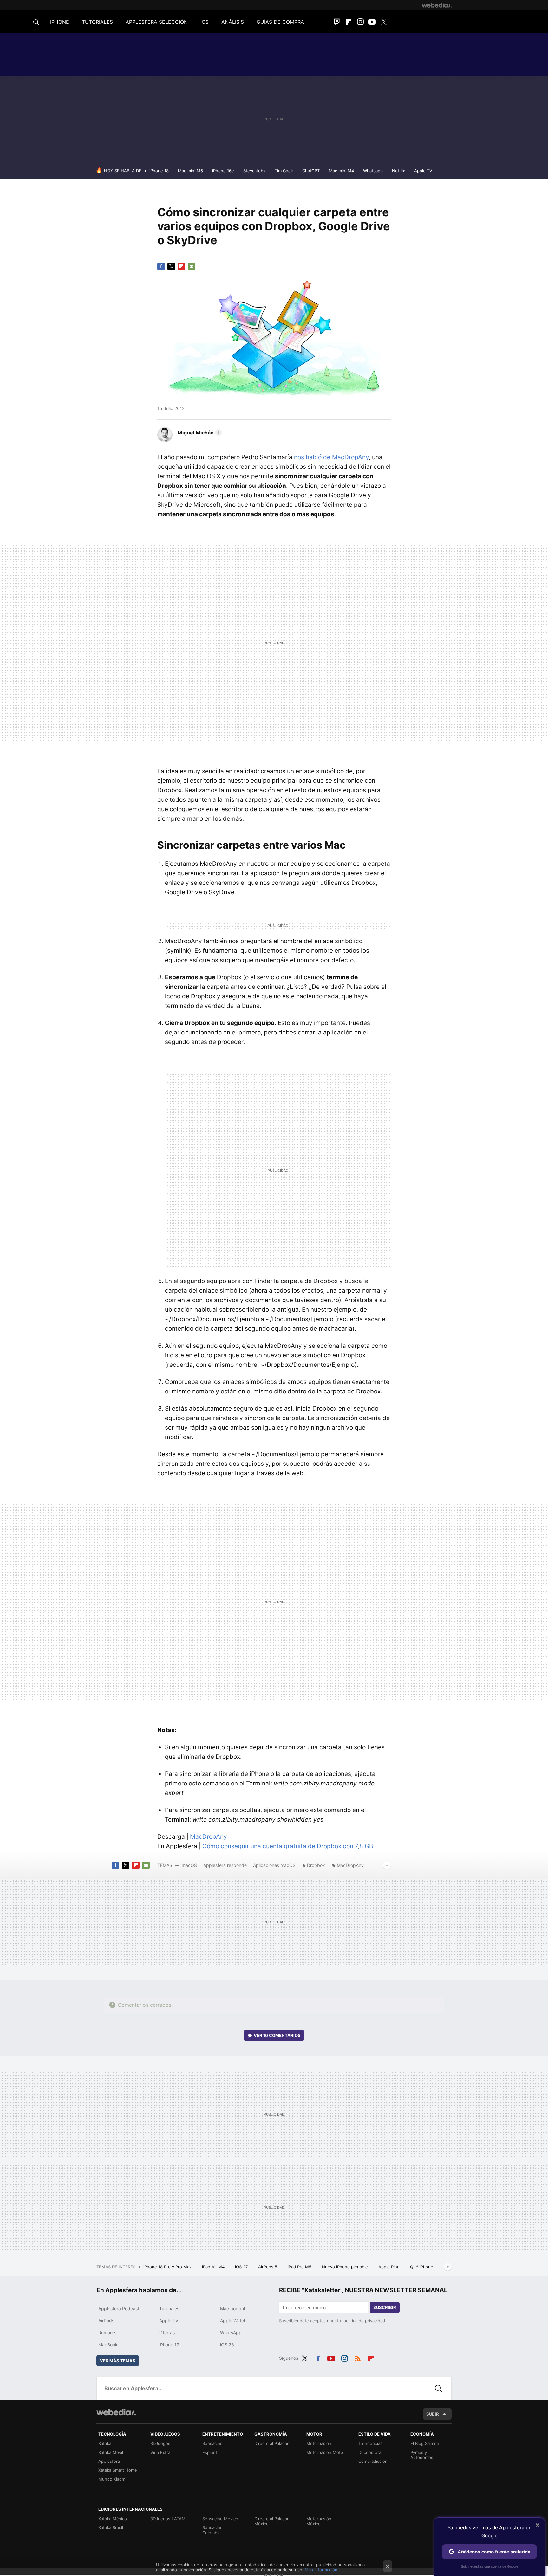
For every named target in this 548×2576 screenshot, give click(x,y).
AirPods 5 (268, 2267)
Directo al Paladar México (271, 2521)
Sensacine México (220, 2519)
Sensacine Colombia (212, 2530)
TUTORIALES (97, 22)
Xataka (105, 2443)
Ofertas (167, 2333)
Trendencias (370, 2443)
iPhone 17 (169, 2345)
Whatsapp (373, 171)
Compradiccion (373, 2461)
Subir (433, 2414)
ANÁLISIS (233, 22)
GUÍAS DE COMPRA (280, 22)
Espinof (210, 2452)
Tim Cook (284, 171)
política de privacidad (364, 2321)
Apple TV (423, 171)
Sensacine (212, 2443)
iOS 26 (227, 2345)
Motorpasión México (319, 2521)
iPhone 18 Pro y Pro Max (168, 2267)
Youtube (372, 22)
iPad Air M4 (214, 2267)
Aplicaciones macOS (274, 1865)
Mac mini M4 (341, 171)
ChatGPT (311, 171)
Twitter (384, 22)
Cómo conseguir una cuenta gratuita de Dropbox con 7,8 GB (288, 1846)
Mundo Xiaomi (112, 2479)
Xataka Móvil (111, 2452)
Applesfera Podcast (119, 2309)
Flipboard (349, 22)
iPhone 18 (159, 171)
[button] (199, 433)
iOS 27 (242, 2267)
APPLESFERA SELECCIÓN (157, 22)
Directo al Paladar (271, 2443)
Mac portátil (232, 2309)
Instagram (360, 22)
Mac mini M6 (190, 171)
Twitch (337, 22)
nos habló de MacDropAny (331, 457)
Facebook (161, 266)
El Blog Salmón (425, 2443)
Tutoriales (169, 2309)
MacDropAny (209, 1837)
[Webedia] (437, 5)
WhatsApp (231, 2333)
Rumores (107, 2333)
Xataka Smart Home (118, 2470)
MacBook (108, 2345)
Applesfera (109, 2461)
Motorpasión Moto (325, 2452)
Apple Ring (390, 2267)
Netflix (398, 171)
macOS (189, 1865)
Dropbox (316, 1865)
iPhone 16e (223, 171)
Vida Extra (160, 2452)
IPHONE (60, 22)
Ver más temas (118, 2361)
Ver (277, 2035)
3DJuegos (160, 2443)
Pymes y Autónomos (422, 2455)
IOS (205, 22)
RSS (358, 2357)
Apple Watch (233, 2321)
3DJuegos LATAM (168, 2519)
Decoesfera (370, 2452)
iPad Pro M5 (300, 2267)
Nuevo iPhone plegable (346, 2267)
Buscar (439, 2388)
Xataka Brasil (111, 2527)
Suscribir (385, 2307)
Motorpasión (319, 2443)
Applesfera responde (225, 1865)
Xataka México (113, 2519)
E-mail (192, 266)
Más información (321, 2570)
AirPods (106, 2321)
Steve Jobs (254, 171)
